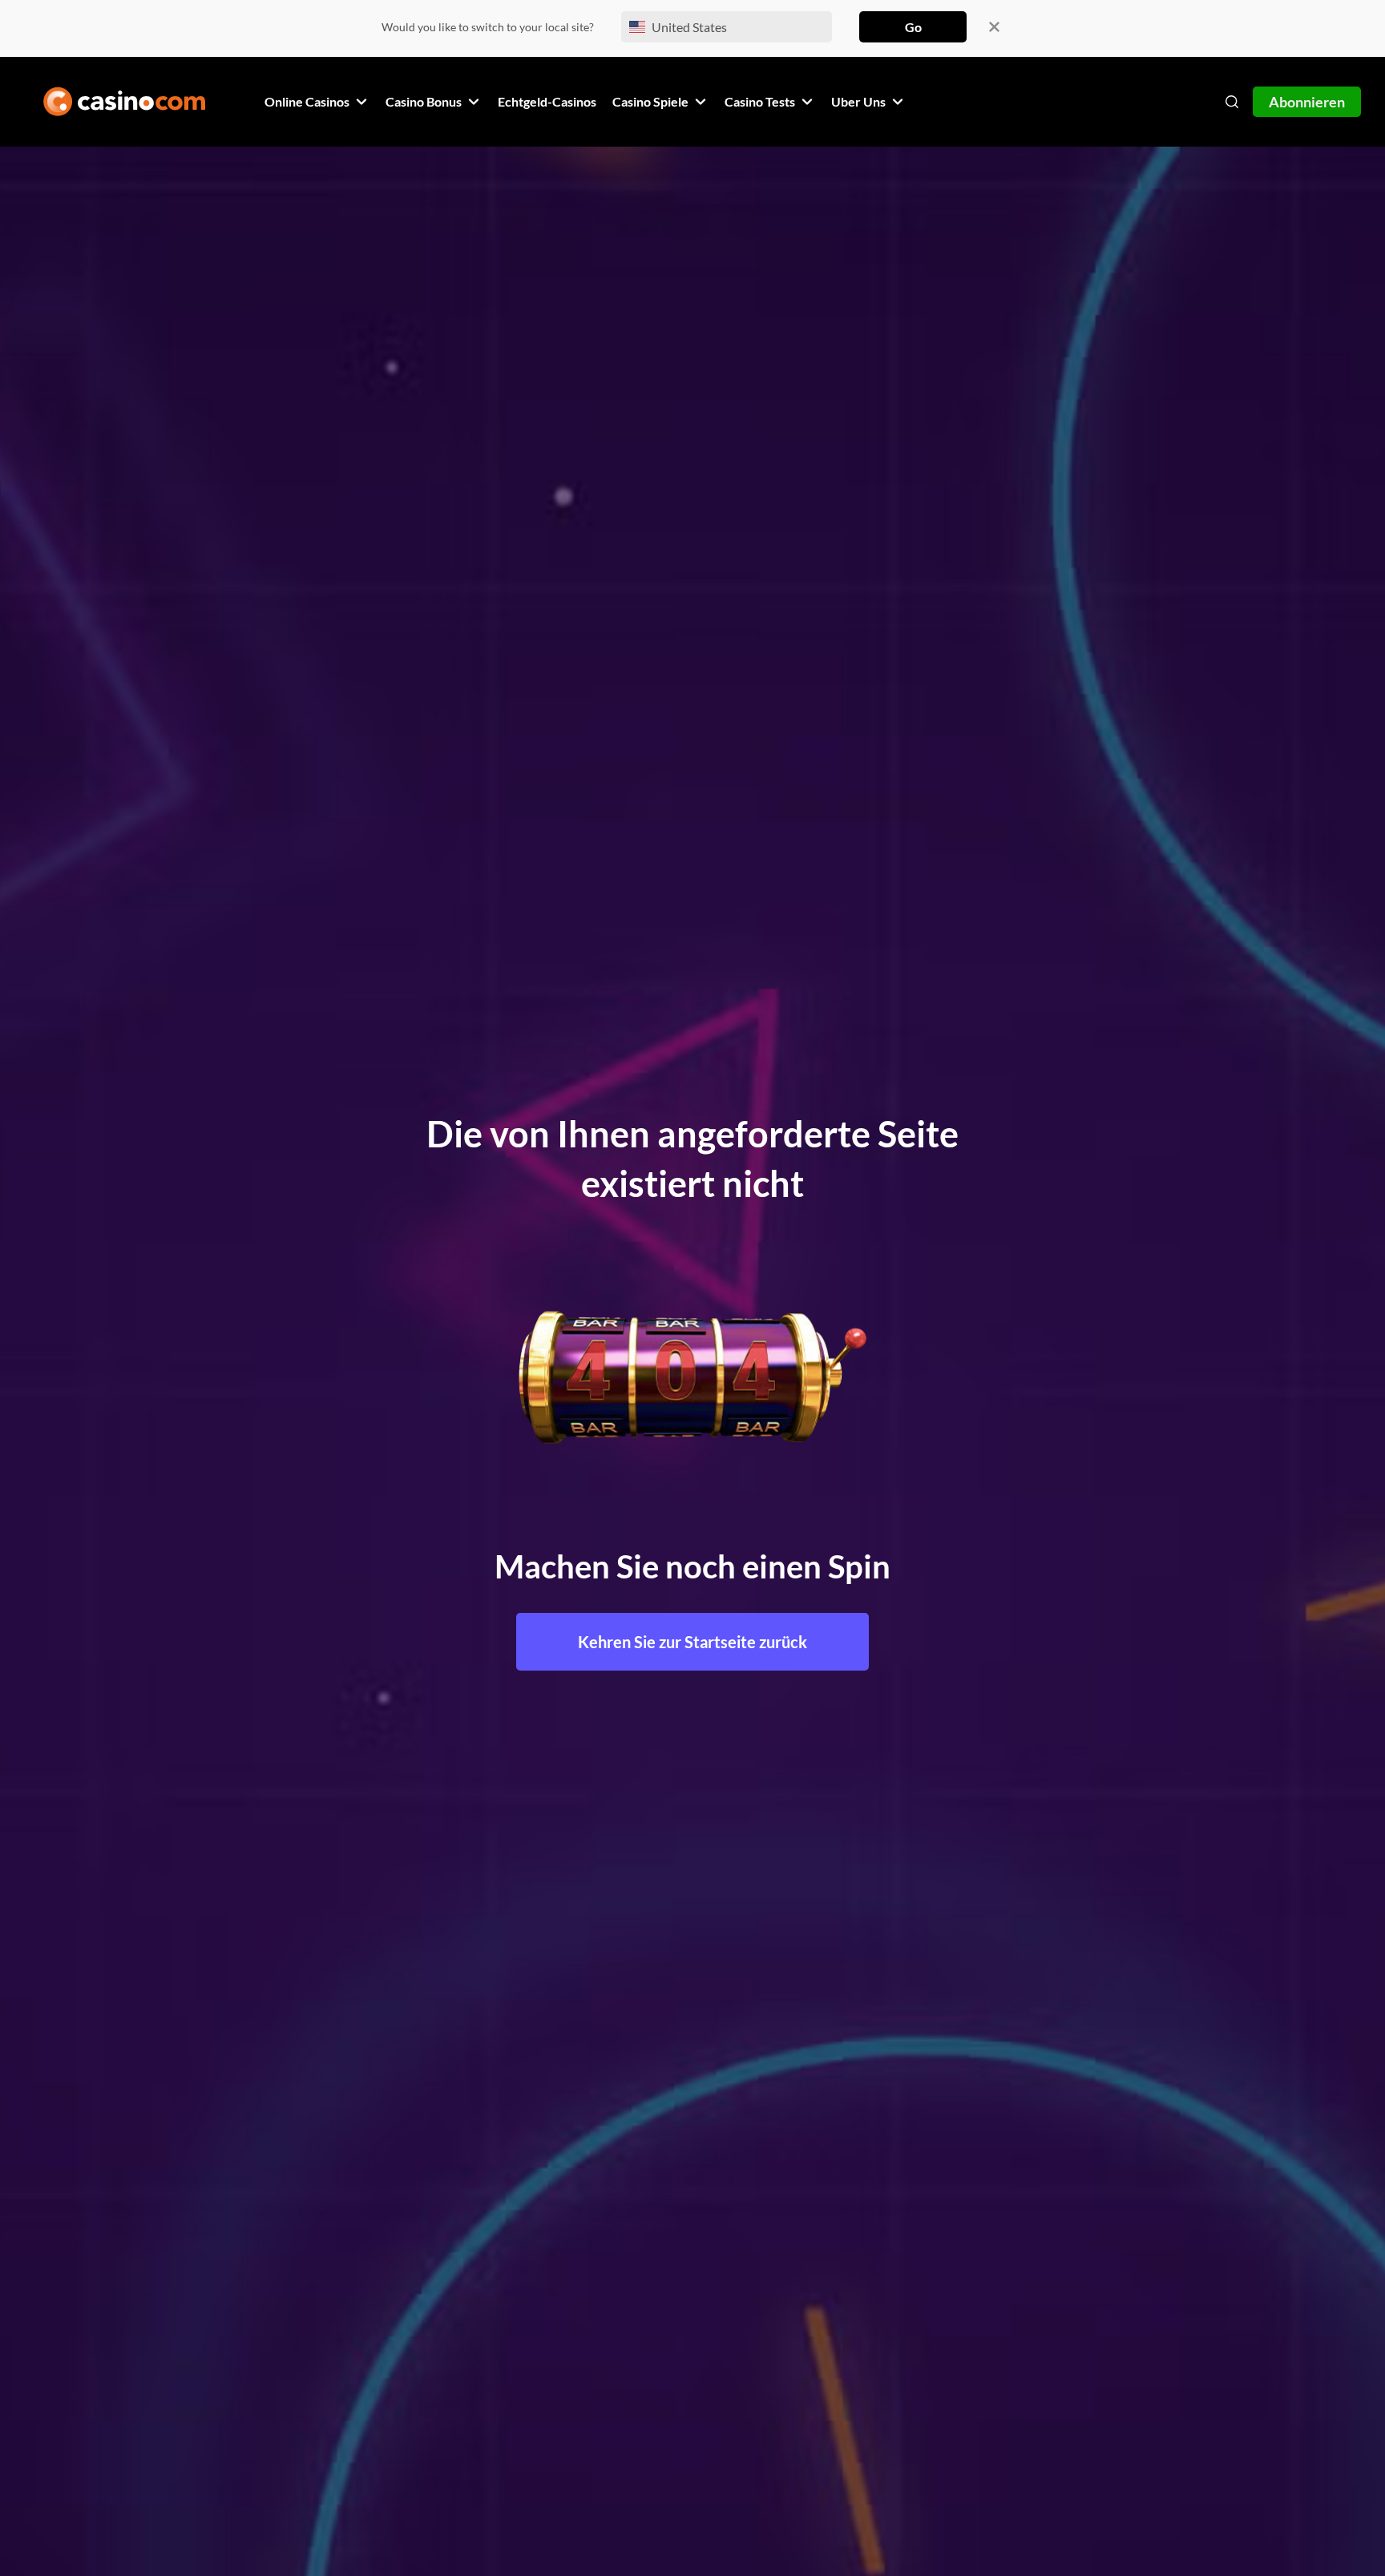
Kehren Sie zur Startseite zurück (692, 1642)
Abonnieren (1307, 102)
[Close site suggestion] (994, 27)
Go (913, 27)
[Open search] (1232, 102)
